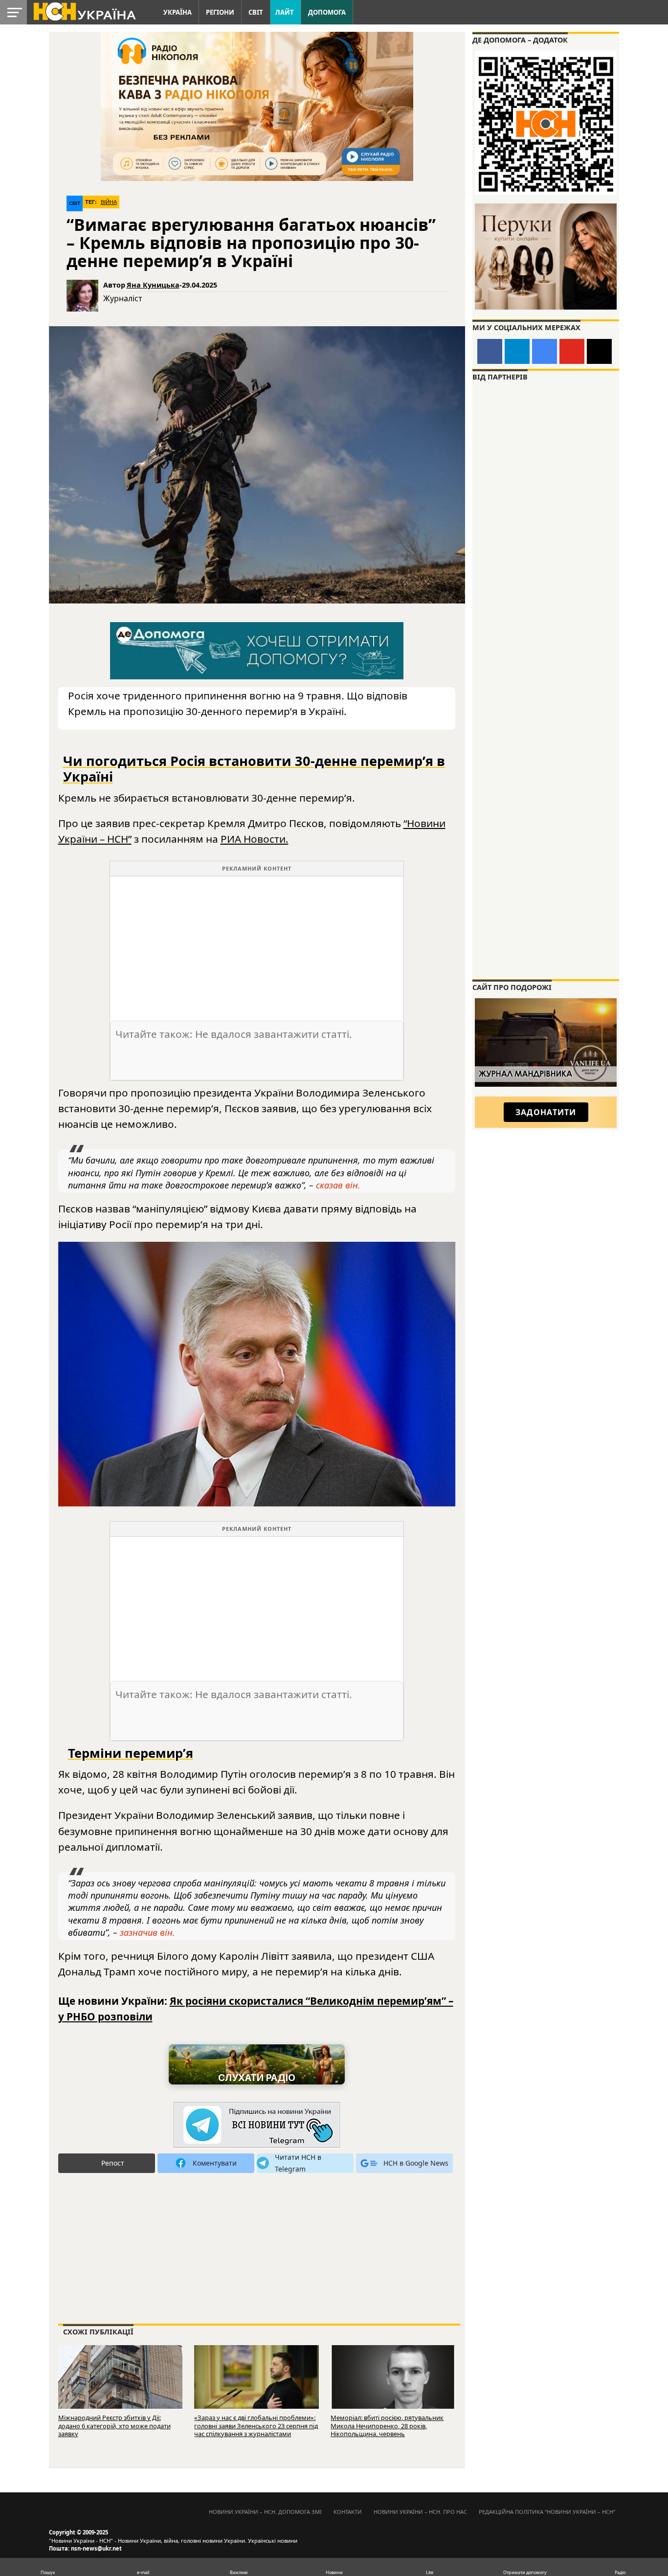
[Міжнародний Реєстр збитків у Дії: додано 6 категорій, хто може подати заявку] (121, 2386)
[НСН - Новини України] (257, 2125)
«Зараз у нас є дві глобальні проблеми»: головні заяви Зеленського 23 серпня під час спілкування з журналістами (256, 2426)
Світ (256, 12)
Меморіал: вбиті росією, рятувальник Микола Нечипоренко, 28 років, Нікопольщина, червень (387, 2426)
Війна (109, 202)
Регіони (220, 12)
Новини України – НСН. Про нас (420, 2512)
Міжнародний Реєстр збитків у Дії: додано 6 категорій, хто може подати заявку (114, 2426)
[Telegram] (517, 351)
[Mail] (599, 351)
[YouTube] (572, 351)
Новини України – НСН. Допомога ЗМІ (265, 2512)
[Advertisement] (257, 945)
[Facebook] (490, 351)
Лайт (285, 12)
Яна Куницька (153, 285)
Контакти (348, 2512)
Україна (178, 12)
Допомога (327, 12)
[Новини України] (84, 11)
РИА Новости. (255, 839)
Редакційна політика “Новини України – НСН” (547, 2512)
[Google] (545, 351)
